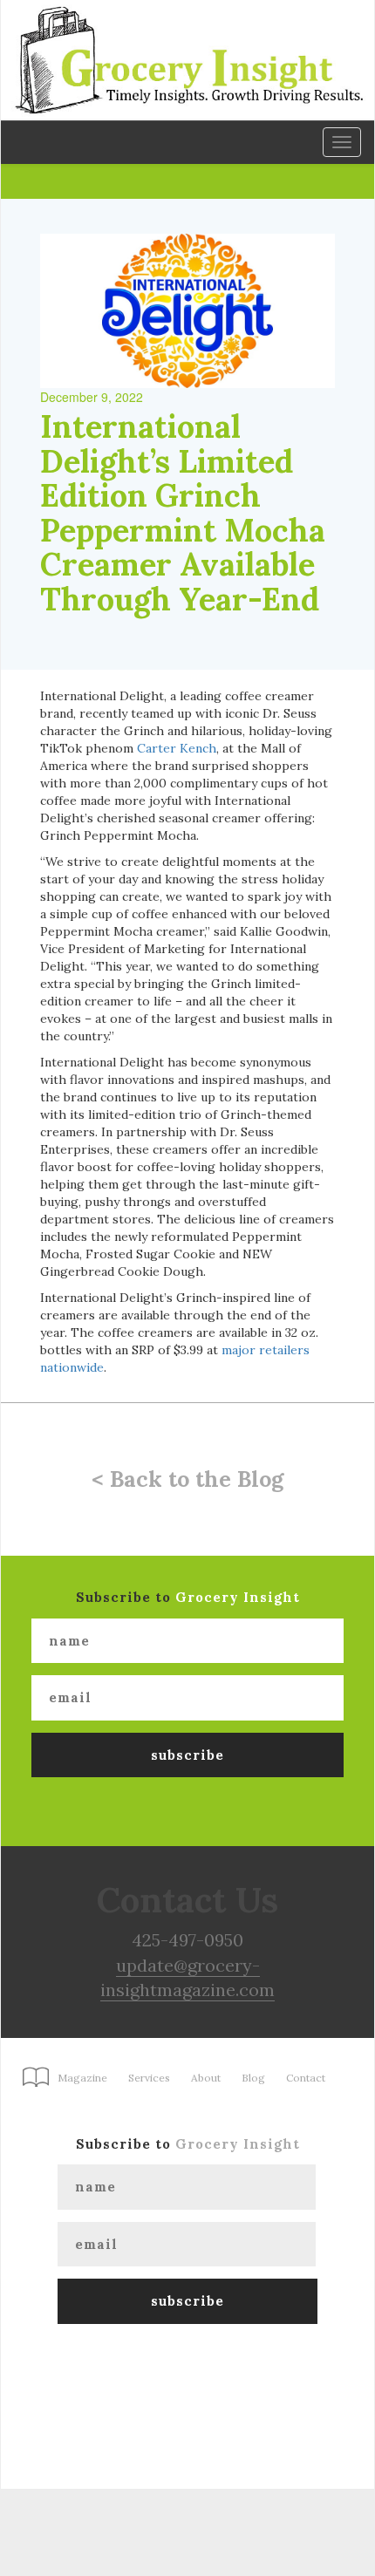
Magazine (82, 2078)
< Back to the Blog (187, 1479)
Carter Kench (177, 748)
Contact (306, 2078)
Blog (253, 2078)
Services (149, 2078)
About (206, 2078)
